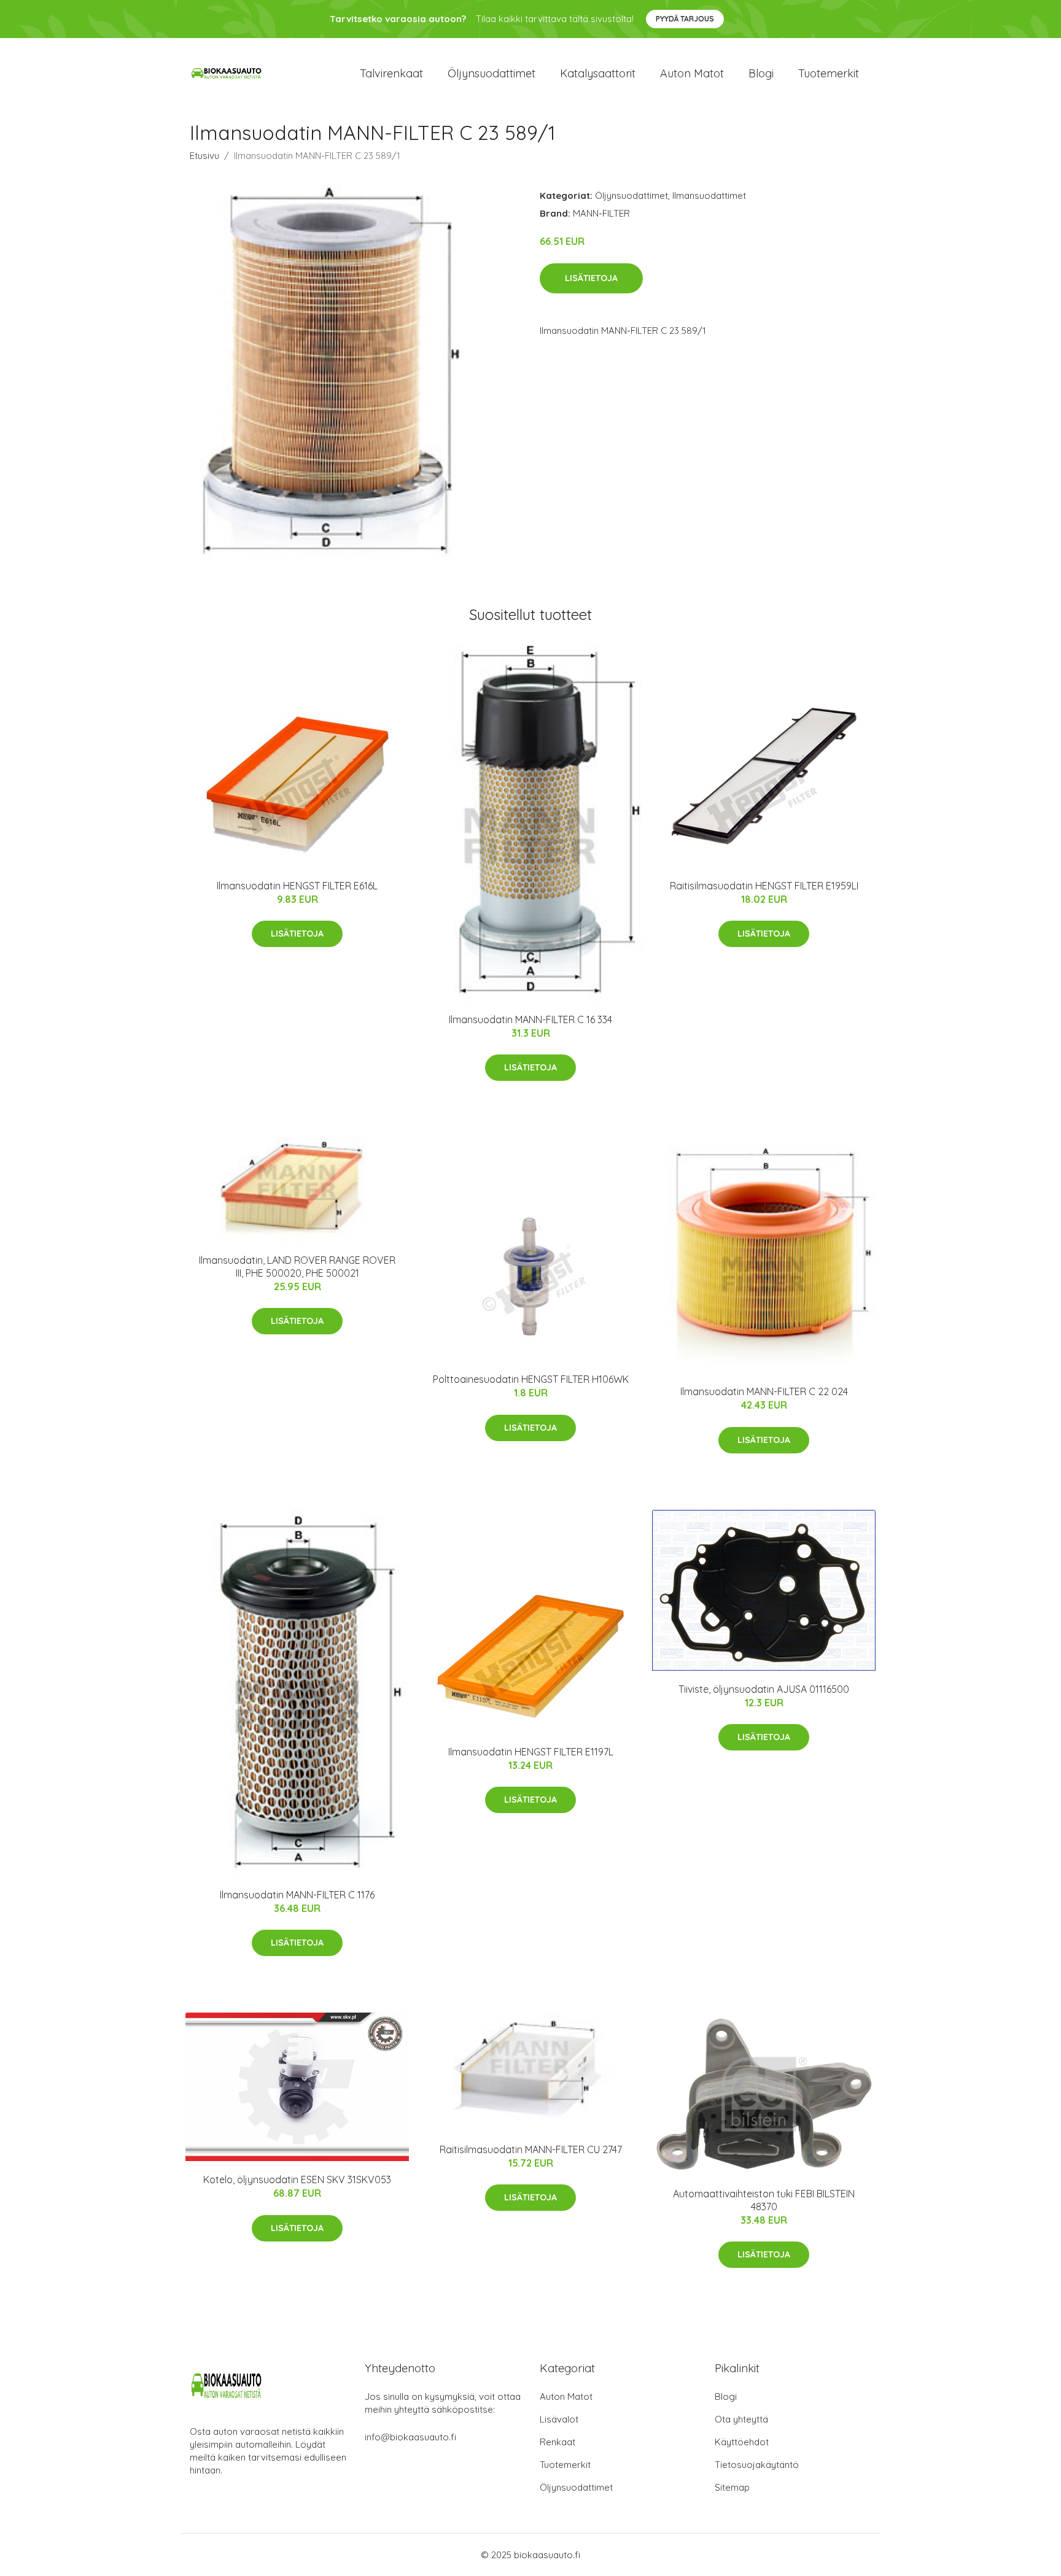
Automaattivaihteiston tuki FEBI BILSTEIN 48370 (764, 2200)
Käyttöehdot (742, 2442)
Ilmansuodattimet (709, 195)
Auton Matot (566, 2396)
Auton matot (692, 73)
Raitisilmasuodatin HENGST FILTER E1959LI (764, 886)
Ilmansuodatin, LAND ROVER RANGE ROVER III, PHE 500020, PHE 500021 (297, 1267)
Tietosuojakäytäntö (757, 2465)
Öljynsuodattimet (492, 73)
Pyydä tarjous (685, 19)
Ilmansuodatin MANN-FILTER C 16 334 (530, 1019)
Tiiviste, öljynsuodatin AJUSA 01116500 (764, 1689)
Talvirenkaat (391, 73)
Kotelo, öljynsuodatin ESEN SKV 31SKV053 (297, 2180)
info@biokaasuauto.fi (410, 2437)
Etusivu (204, 156)
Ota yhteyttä (741, 2419)
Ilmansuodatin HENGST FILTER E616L (297, 886)
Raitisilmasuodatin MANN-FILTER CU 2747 (531, 2149)
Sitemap (732, 2487)
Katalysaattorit (598, 73)
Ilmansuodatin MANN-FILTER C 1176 (297, 1895)
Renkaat (558, 2442)
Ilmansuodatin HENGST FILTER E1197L (531, 1752)
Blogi (761, 73)
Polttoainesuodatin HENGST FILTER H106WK (531, 1379)
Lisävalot (559, 2419)
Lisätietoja (591, 278)
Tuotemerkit (829, 73)
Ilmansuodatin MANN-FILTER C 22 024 (764, 1391)
